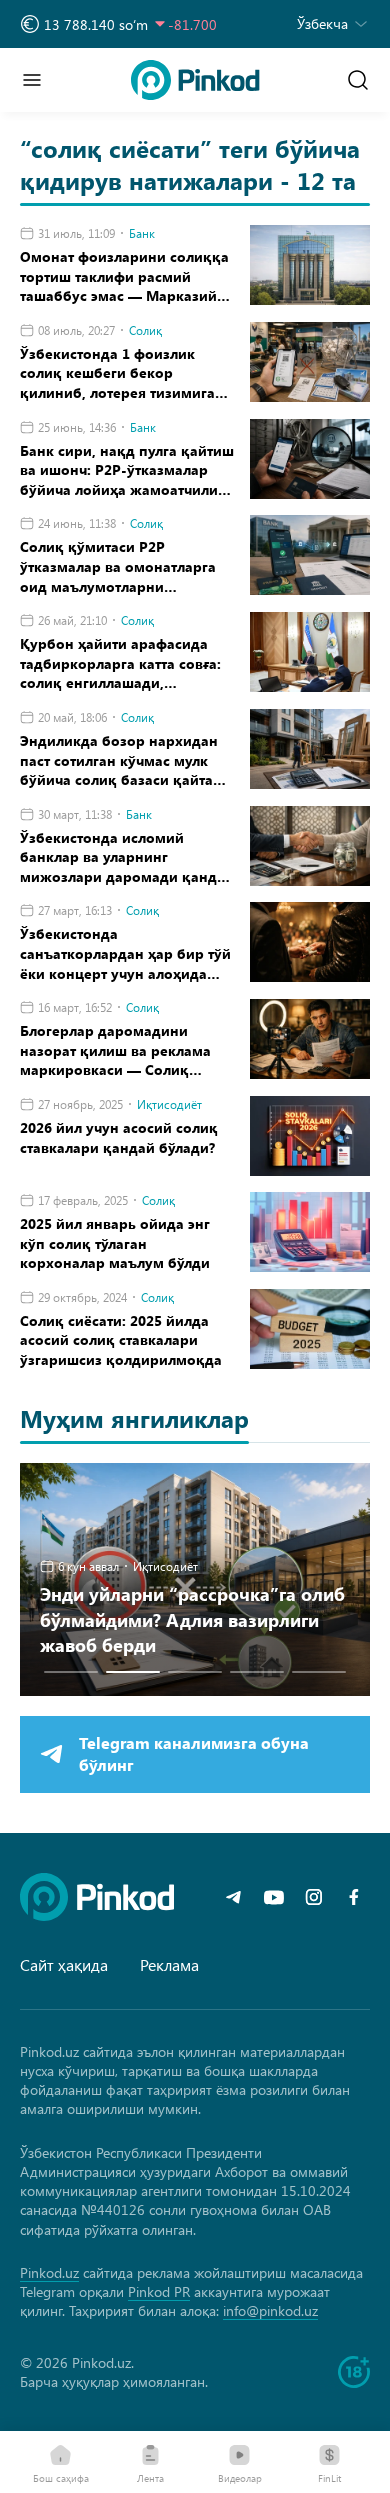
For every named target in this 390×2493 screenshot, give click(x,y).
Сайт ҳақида (64, 1964)
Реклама (169, 1964)
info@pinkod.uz (270, 2310)
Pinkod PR (159, 2291)
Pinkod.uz (49, 2272)
